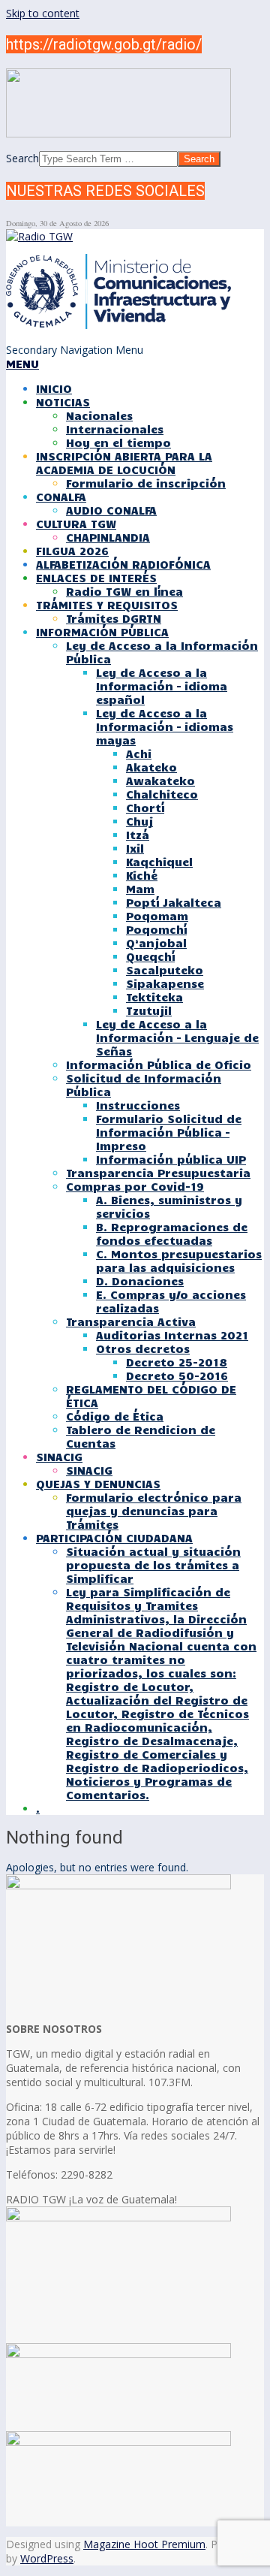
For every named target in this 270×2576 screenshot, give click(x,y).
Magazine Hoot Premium (144, 2544)
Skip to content (43, 13)
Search (22, 158)
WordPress (47, 2558)
